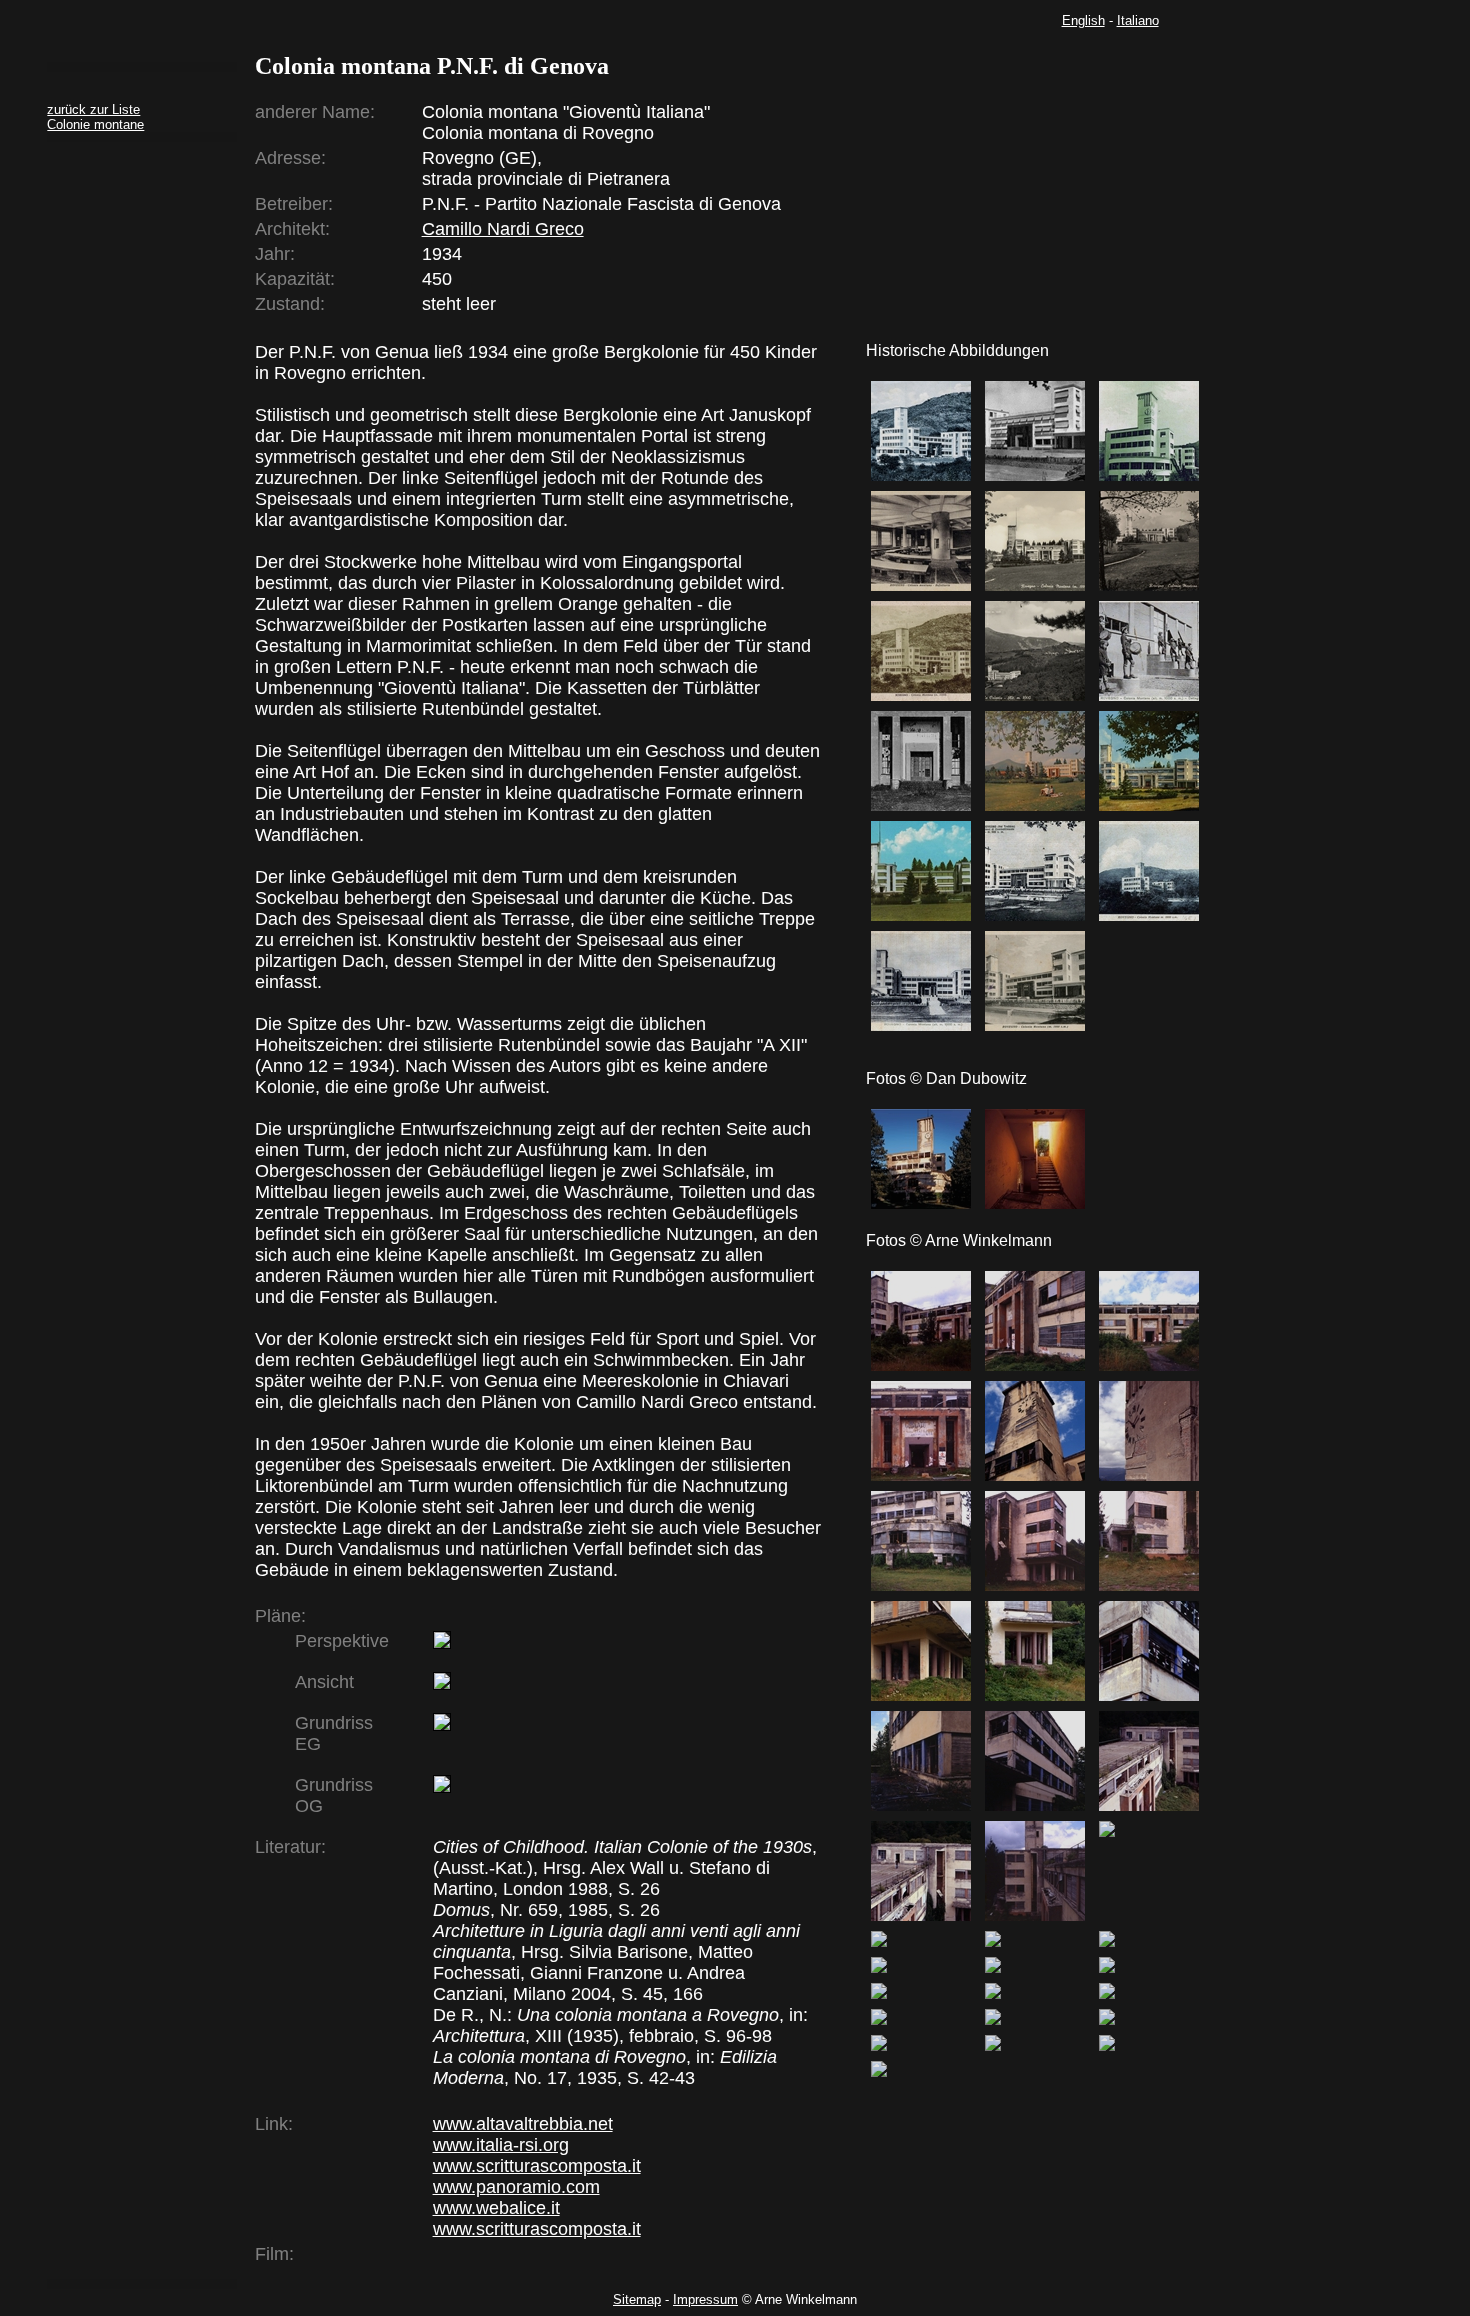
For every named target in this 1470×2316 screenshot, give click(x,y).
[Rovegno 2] (1035, 1159)
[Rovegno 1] (921, 1159)
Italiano (1138, 20)
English (1083, 20)
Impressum (705, 2299)
